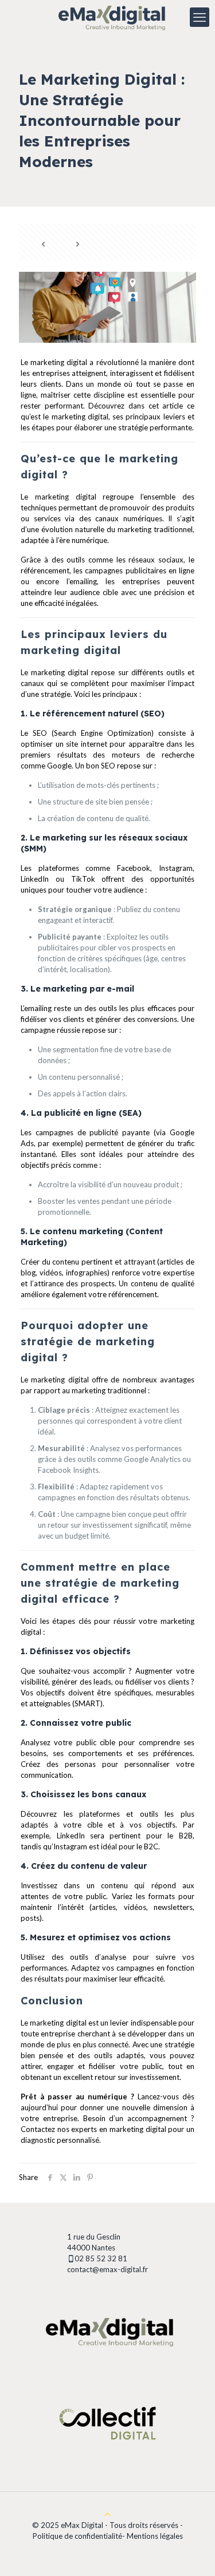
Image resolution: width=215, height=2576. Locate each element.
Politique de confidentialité (77, 2536)
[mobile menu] (200, 17)
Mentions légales (155, 2536)
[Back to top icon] (107, 2514)
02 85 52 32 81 (102, 2258)
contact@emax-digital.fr (107, 2269)
